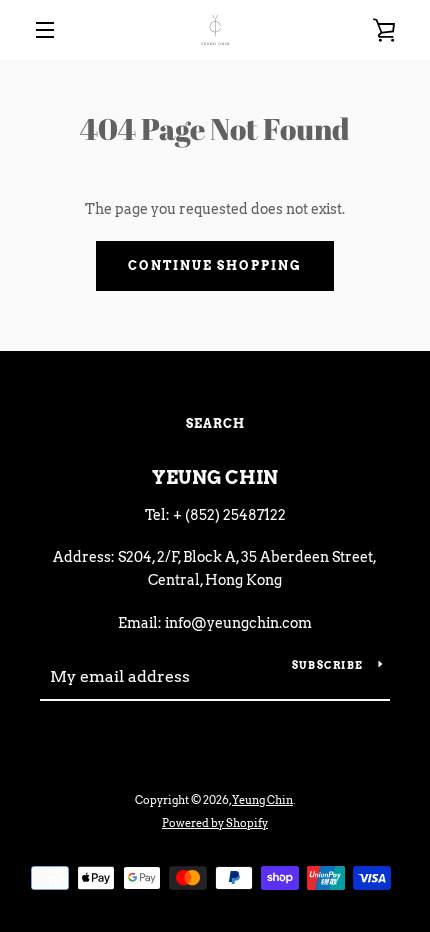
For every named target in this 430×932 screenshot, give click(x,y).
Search (215, 423)
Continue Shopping (215, 265)
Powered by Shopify (215, 823)
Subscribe (327, 665)
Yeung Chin (215, 477)
